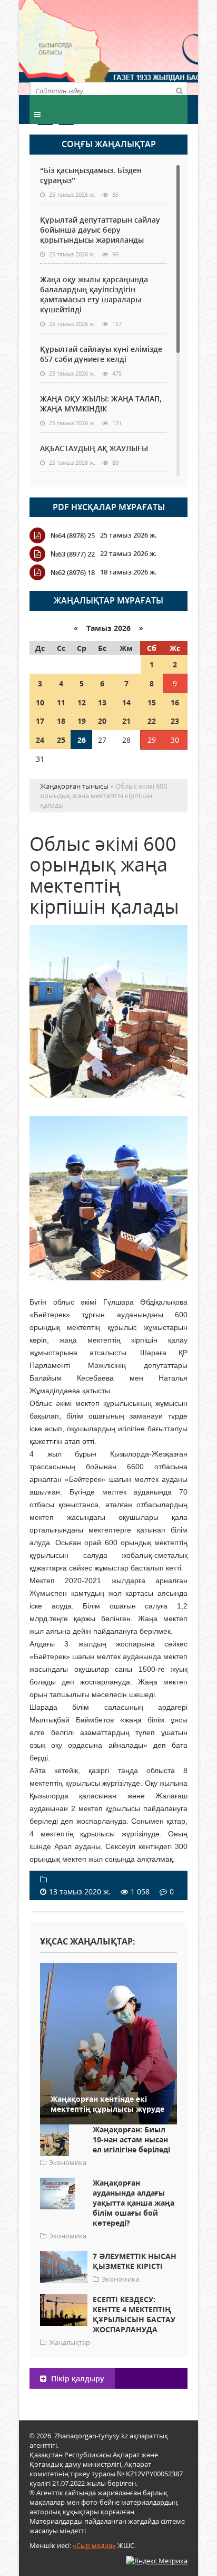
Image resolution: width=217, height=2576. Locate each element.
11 (61, 702)
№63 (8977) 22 (73, 554)
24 (40, 740)
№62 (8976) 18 (73, 572)
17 (40, 721)
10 (40, 702)
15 (152, 702)
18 (61, 721)
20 (102, 721)
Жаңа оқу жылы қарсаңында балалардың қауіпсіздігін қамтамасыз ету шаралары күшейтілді (94, 294)
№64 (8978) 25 (73, 535)
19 (82, 721)
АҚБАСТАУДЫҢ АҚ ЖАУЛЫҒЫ (94, 448)
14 (126, 702)
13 (102, 702)
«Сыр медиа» (94, 2545)
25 (61, 740)
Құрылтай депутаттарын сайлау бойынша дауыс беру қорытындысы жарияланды (100, 230)
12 (82, 702)
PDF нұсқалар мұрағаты (109, 507)
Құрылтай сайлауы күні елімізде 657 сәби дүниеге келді (101, 354)
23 (175, 721)
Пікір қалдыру (77, 2378)
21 (126, 721)
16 (175, 702)
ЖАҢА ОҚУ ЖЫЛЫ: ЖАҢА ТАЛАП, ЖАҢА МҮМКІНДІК (101, 404)
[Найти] (179, 90)
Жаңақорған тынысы (148, 46)
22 (152, 721)
